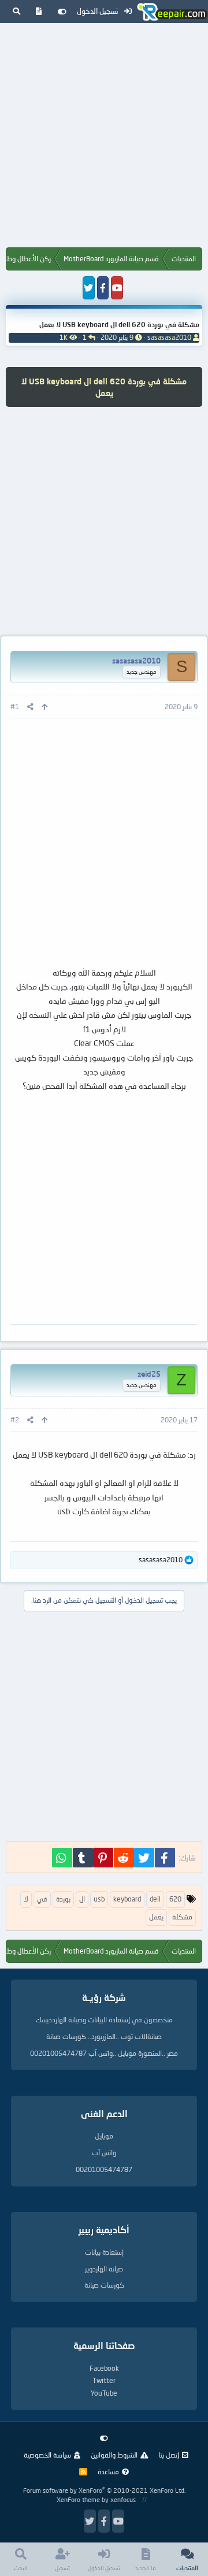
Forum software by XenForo (104, 2490)
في (42, 1899)
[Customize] (62, 12)
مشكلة (182, 1917)
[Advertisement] (104, 138)
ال (82, 1899)
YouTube (104, 2393)
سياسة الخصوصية (47, 2455)
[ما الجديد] (39, 12)
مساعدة (108, 2472)
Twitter (104, 2380)
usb (99, 1899)
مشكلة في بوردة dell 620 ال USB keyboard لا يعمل (119, 325)
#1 (15, 707)
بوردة (63, 1899)
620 (175, 1899)
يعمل (156, 1917)
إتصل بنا (169, 2455)
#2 (15, 1420)
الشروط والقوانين (114, 2455)
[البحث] (16, 12)
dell (155, 1899)
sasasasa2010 (169, 337)
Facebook (104, 2368)
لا (26, 1899)
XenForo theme (78, 2499)
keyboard (127, 1899)
